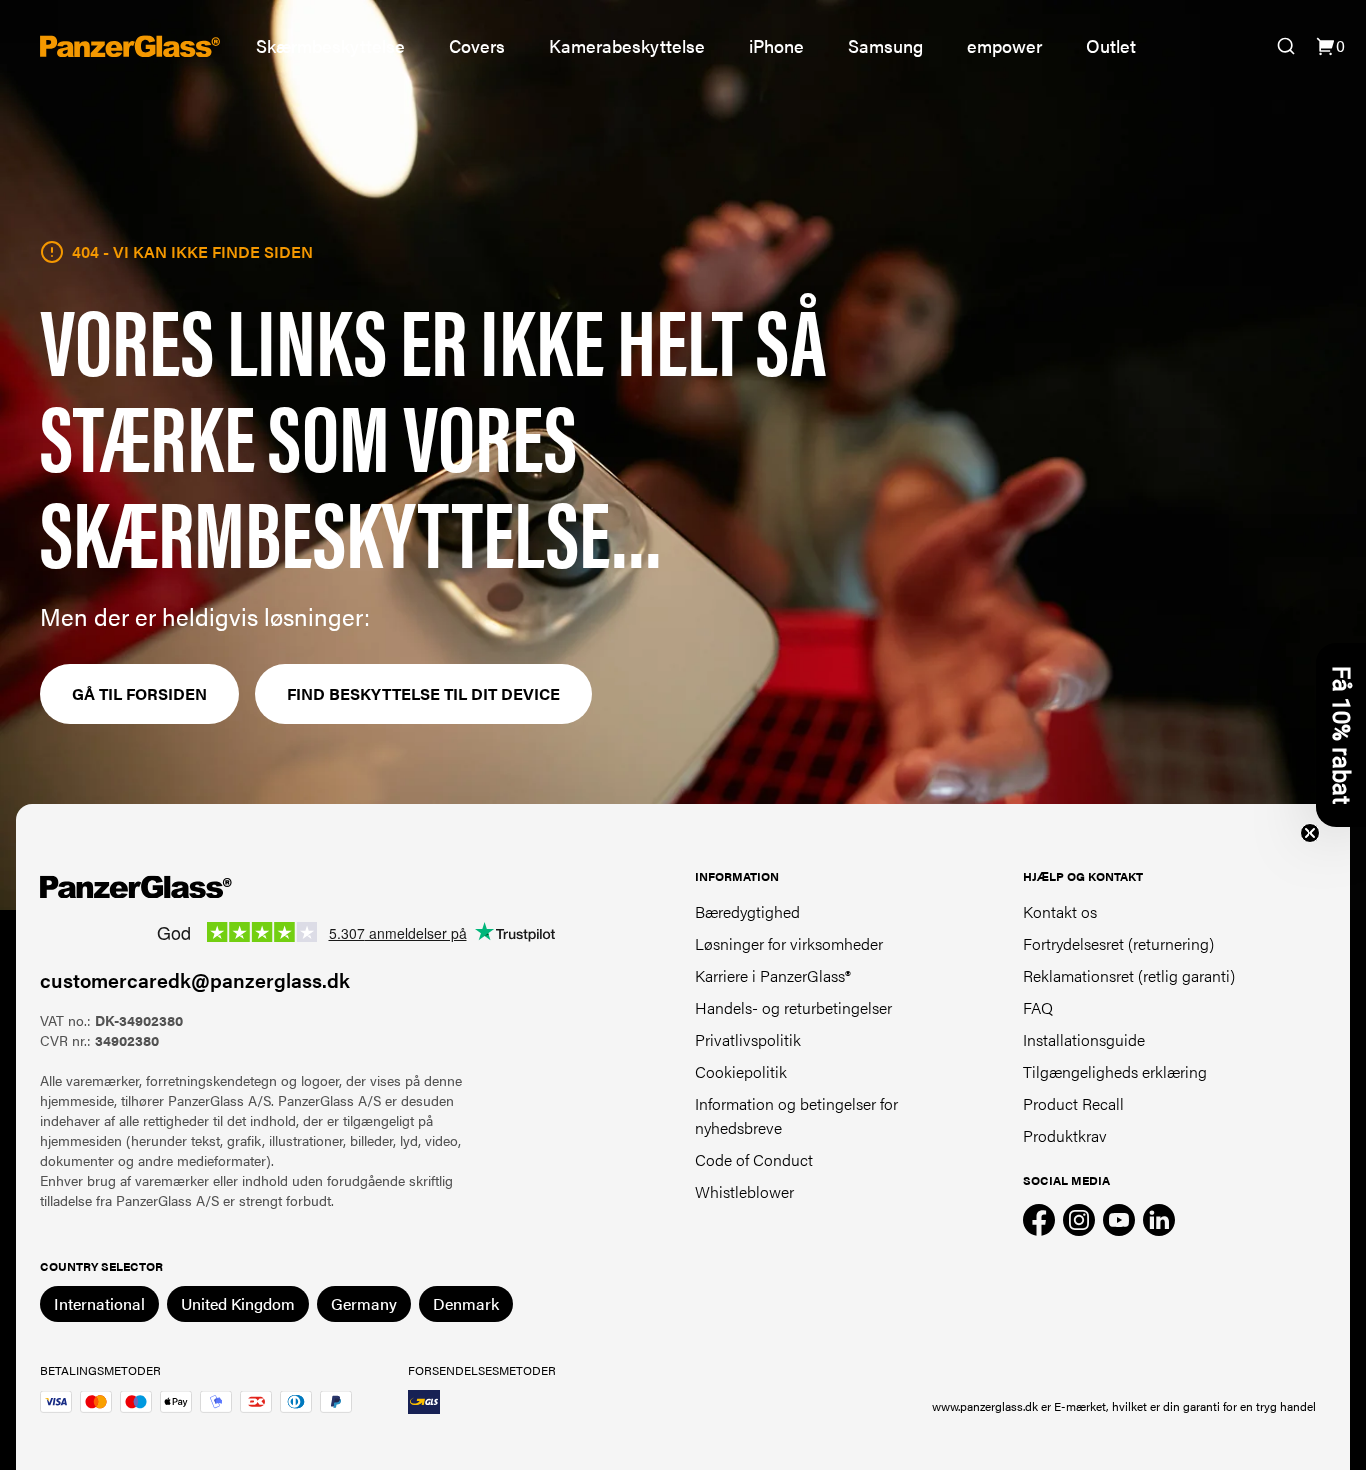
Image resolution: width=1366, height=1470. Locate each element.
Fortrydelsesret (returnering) (1118, 943)
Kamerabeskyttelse (627, 45)
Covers (477, 45)
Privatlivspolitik (748, 1039)
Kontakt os (1060, 911)
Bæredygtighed (747, 911)
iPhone (776, 45)
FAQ (1038, 1007)
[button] (1341, 735)
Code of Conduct (754, 1159)
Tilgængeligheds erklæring (1115, 1071)
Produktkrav (1065, 1135)
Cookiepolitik (741, 1071)
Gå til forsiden (139, 693)
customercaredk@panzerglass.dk (195, 979)
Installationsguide (1084, 1039)
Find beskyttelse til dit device (423, 693)
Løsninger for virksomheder (789, 943)
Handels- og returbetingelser (793, 1007)
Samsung (885, 45)
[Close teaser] (1310, 833)
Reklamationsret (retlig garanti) (1129, 975)
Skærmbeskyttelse (330, 45)
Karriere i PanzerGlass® (773, 975)
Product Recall (1073, 1103)
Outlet (1111, 45)
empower (1004, 45)
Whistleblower (744, 1191)
